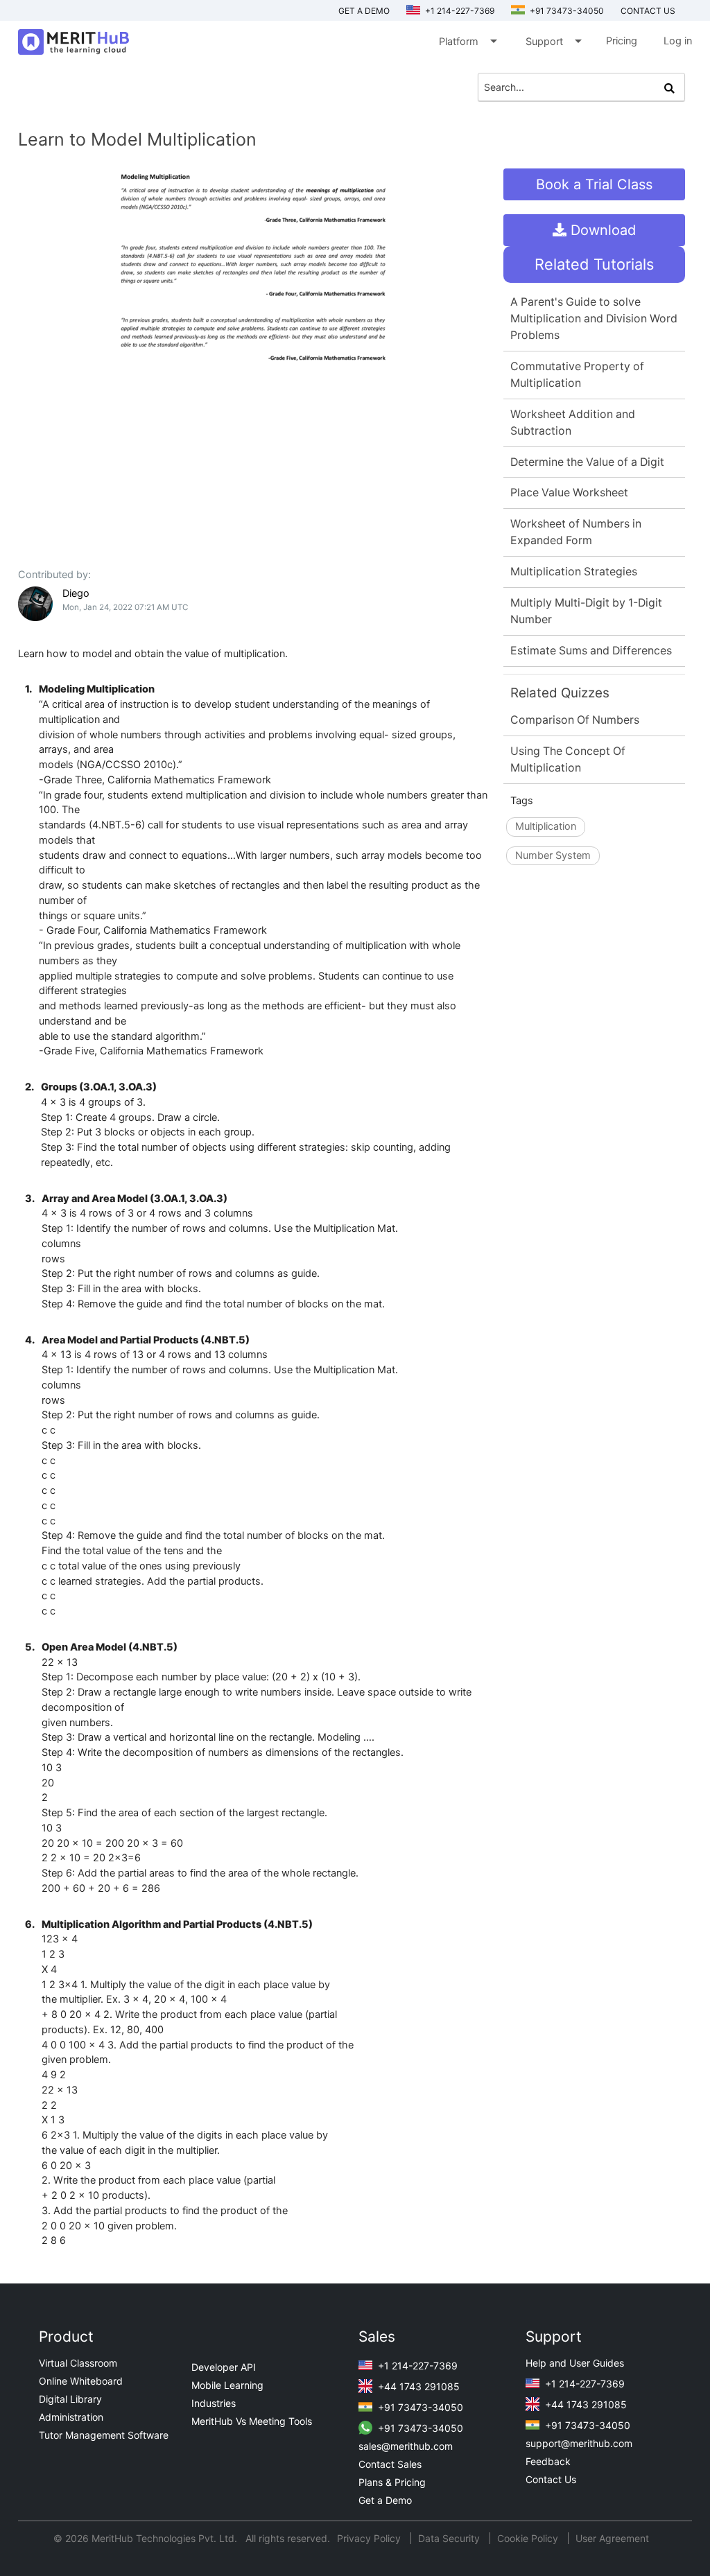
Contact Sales (390, 2464)
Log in (678, 41)
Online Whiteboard (81, 2381)
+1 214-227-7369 (459, 11)
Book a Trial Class (594, 184)
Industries (214, 2403)
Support (553, 41)
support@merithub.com (579, 2443)
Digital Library (70, 2399)
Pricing (622, 41)
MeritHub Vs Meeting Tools (252, 2421)
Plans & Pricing (392, 2482)
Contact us (648, 11)
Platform (467, 41)
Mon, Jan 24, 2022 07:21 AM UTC (125, 607)
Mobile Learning (227, 2385)
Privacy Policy (370, 2538)
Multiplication (546, 826)
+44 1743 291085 (417, 2386)
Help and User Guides (575, 2363)
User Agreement (612, 2538)
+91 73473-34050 (566, 11)
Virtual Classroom (78, 2363)
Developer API (224, 2367)
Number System (553, 855)
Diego (76, 593)
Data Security (450, 2538)
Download (601, 230)
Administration (71, 2417)
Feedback (548, 2461)
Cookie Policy (528, 2538)
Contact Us (551, 2479)
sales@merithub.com (406, 2446)
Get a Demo (364, 11)
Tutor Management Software (104, 2435)
